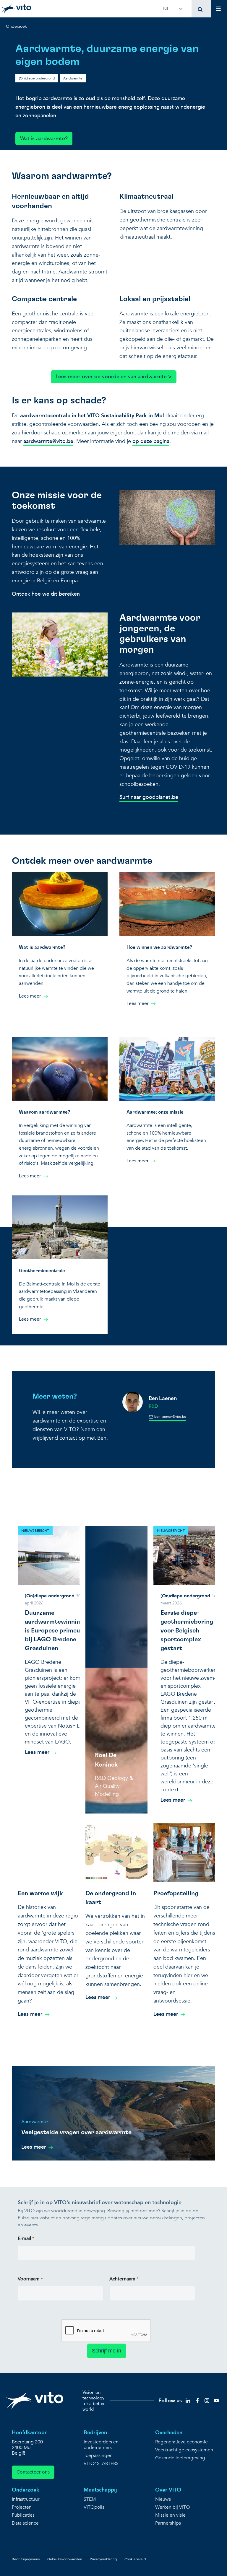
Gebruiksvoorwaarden (65, 2559)
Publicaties (23, 2515)
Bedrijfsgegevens (26, 2559)
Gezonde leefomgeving (180, 2458)
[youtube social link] (216, 2400)
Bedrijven (95, 2433)
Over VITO (168, 2490)
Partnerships (168, 2523)
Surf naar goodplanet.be (149, 797)
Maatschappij (100, 2490)
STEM (90, 2499)
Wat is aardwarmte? (44, 139)
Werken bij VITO (172, 2507)
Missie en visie (170, 2515)
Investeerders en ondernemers (101, 2445)
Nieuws (163, 2499)
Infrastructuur (26, 2499)
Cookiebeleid (135, 2559)
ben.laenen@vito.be (170, 1417)
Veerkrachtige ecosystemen (184, 2450)
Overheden (169, 2433)
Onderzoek (26, 2490)
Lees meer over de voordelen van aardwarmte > (114, 377)
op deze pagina (151, 441)
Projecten (22, 2507)
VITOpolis (94, 2507)
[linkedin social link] (188, 2400)
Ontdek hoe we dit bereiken (46, 594)
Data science (25, 2523)
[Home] (16, 9)
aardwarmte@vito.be (48, 441)
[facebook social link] (197, 2400)
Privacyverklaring (103, 2559)
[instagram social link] (207, 2400)
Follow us (170, 2401)
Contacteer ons (33, 2472)
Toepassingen (98, 2456)
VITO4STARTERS (101, 2464)
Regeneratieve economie (181, 2442)
